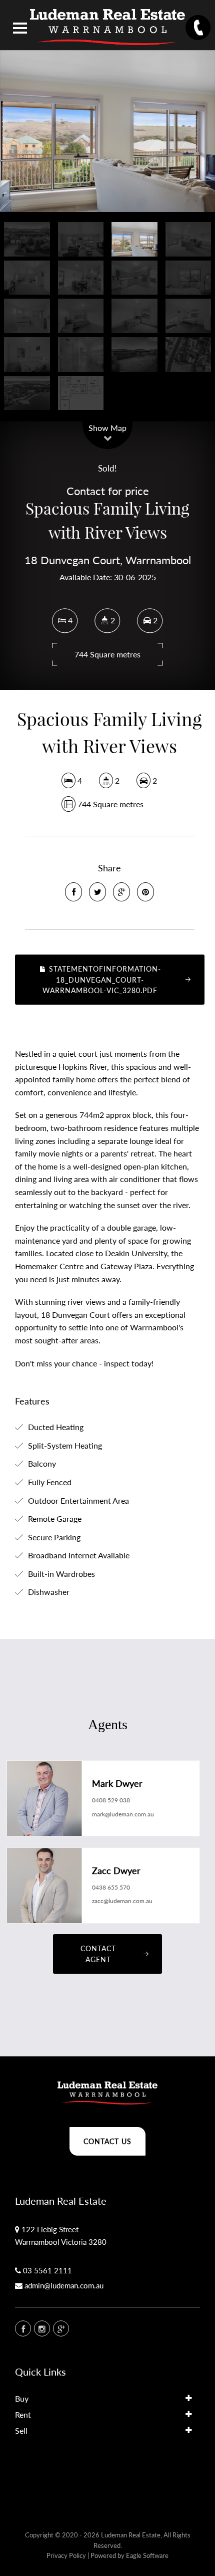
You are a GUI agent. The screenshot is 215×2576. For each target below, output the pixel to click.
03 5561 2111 (47, 2270)
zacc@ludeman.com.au (122, 1901)
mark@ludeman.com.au (123, 1814)
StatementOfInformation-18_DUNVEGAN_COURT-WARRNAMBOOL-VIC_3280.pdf (101, 980)
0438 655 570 (111, 1887)
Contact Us (107, 2141)
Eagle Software (147, 2555)
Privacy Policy (66, 2555)
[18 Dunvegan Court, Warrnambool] (107, 131)
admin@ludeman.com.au (64, 2285)
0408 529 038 (111, 1800)
